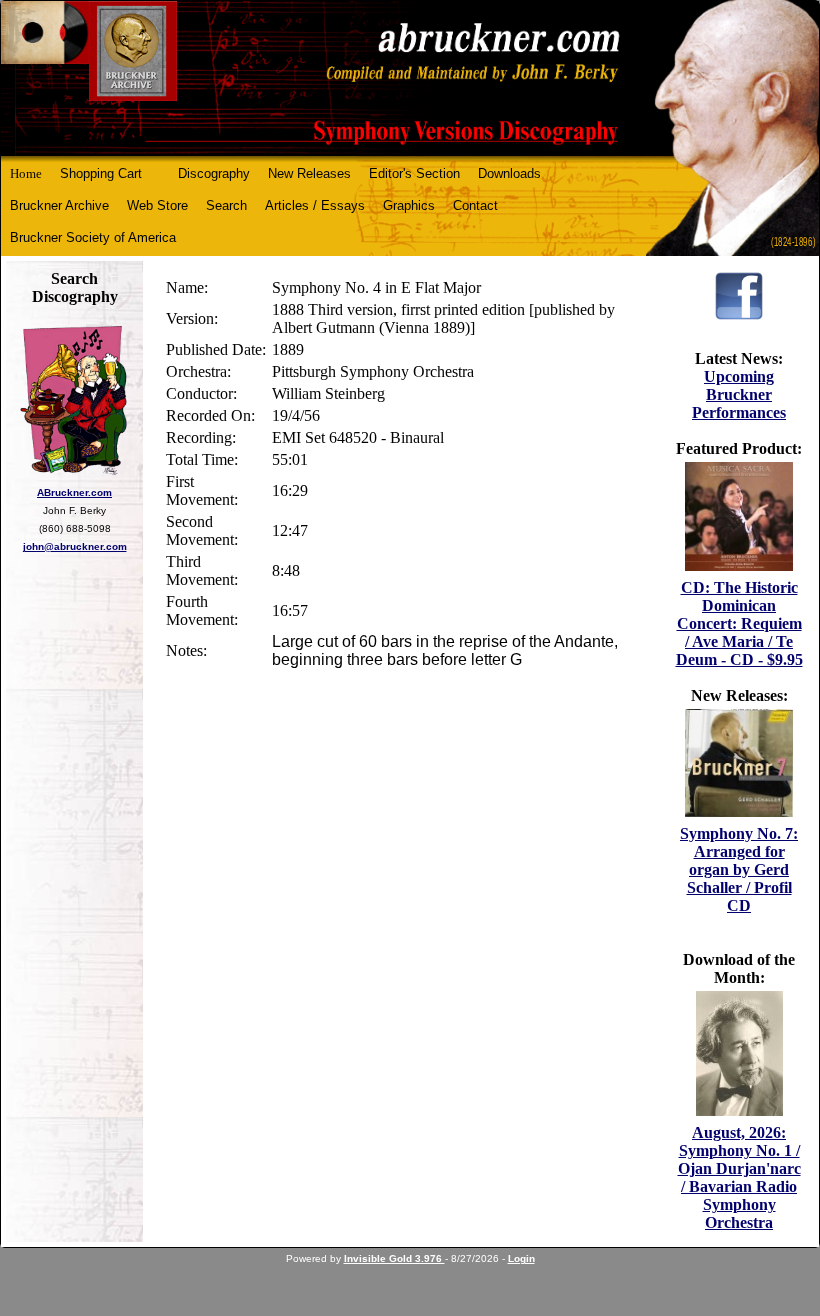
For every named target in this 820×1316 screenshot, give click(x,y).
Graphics (409, 205)
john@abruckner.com (75, 546)
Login (521, 1258)
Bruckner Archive (59, 205)
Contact (475, 205)
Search (226, 205)
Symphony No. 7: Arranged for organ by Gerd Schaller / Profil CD (739, 869)
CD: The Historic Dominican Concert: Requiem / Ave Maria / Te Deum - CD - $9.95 (739, 623)
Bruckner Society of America (93, 237)
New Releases (309, 173)
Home (26, 173)
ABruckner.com (74, 492)
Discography (214, 173)
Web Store (157, 205)
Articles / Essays (315, 205)
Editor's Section (414, 173)
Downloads (509, 173)
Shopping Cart (101, 173)
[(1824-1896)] (410, 78)
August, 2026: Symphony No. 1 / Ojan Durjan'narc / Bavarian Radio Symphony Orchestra (739, 1177)
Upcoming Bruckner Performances (739, 394)
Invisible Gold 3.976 (394, 1258)
